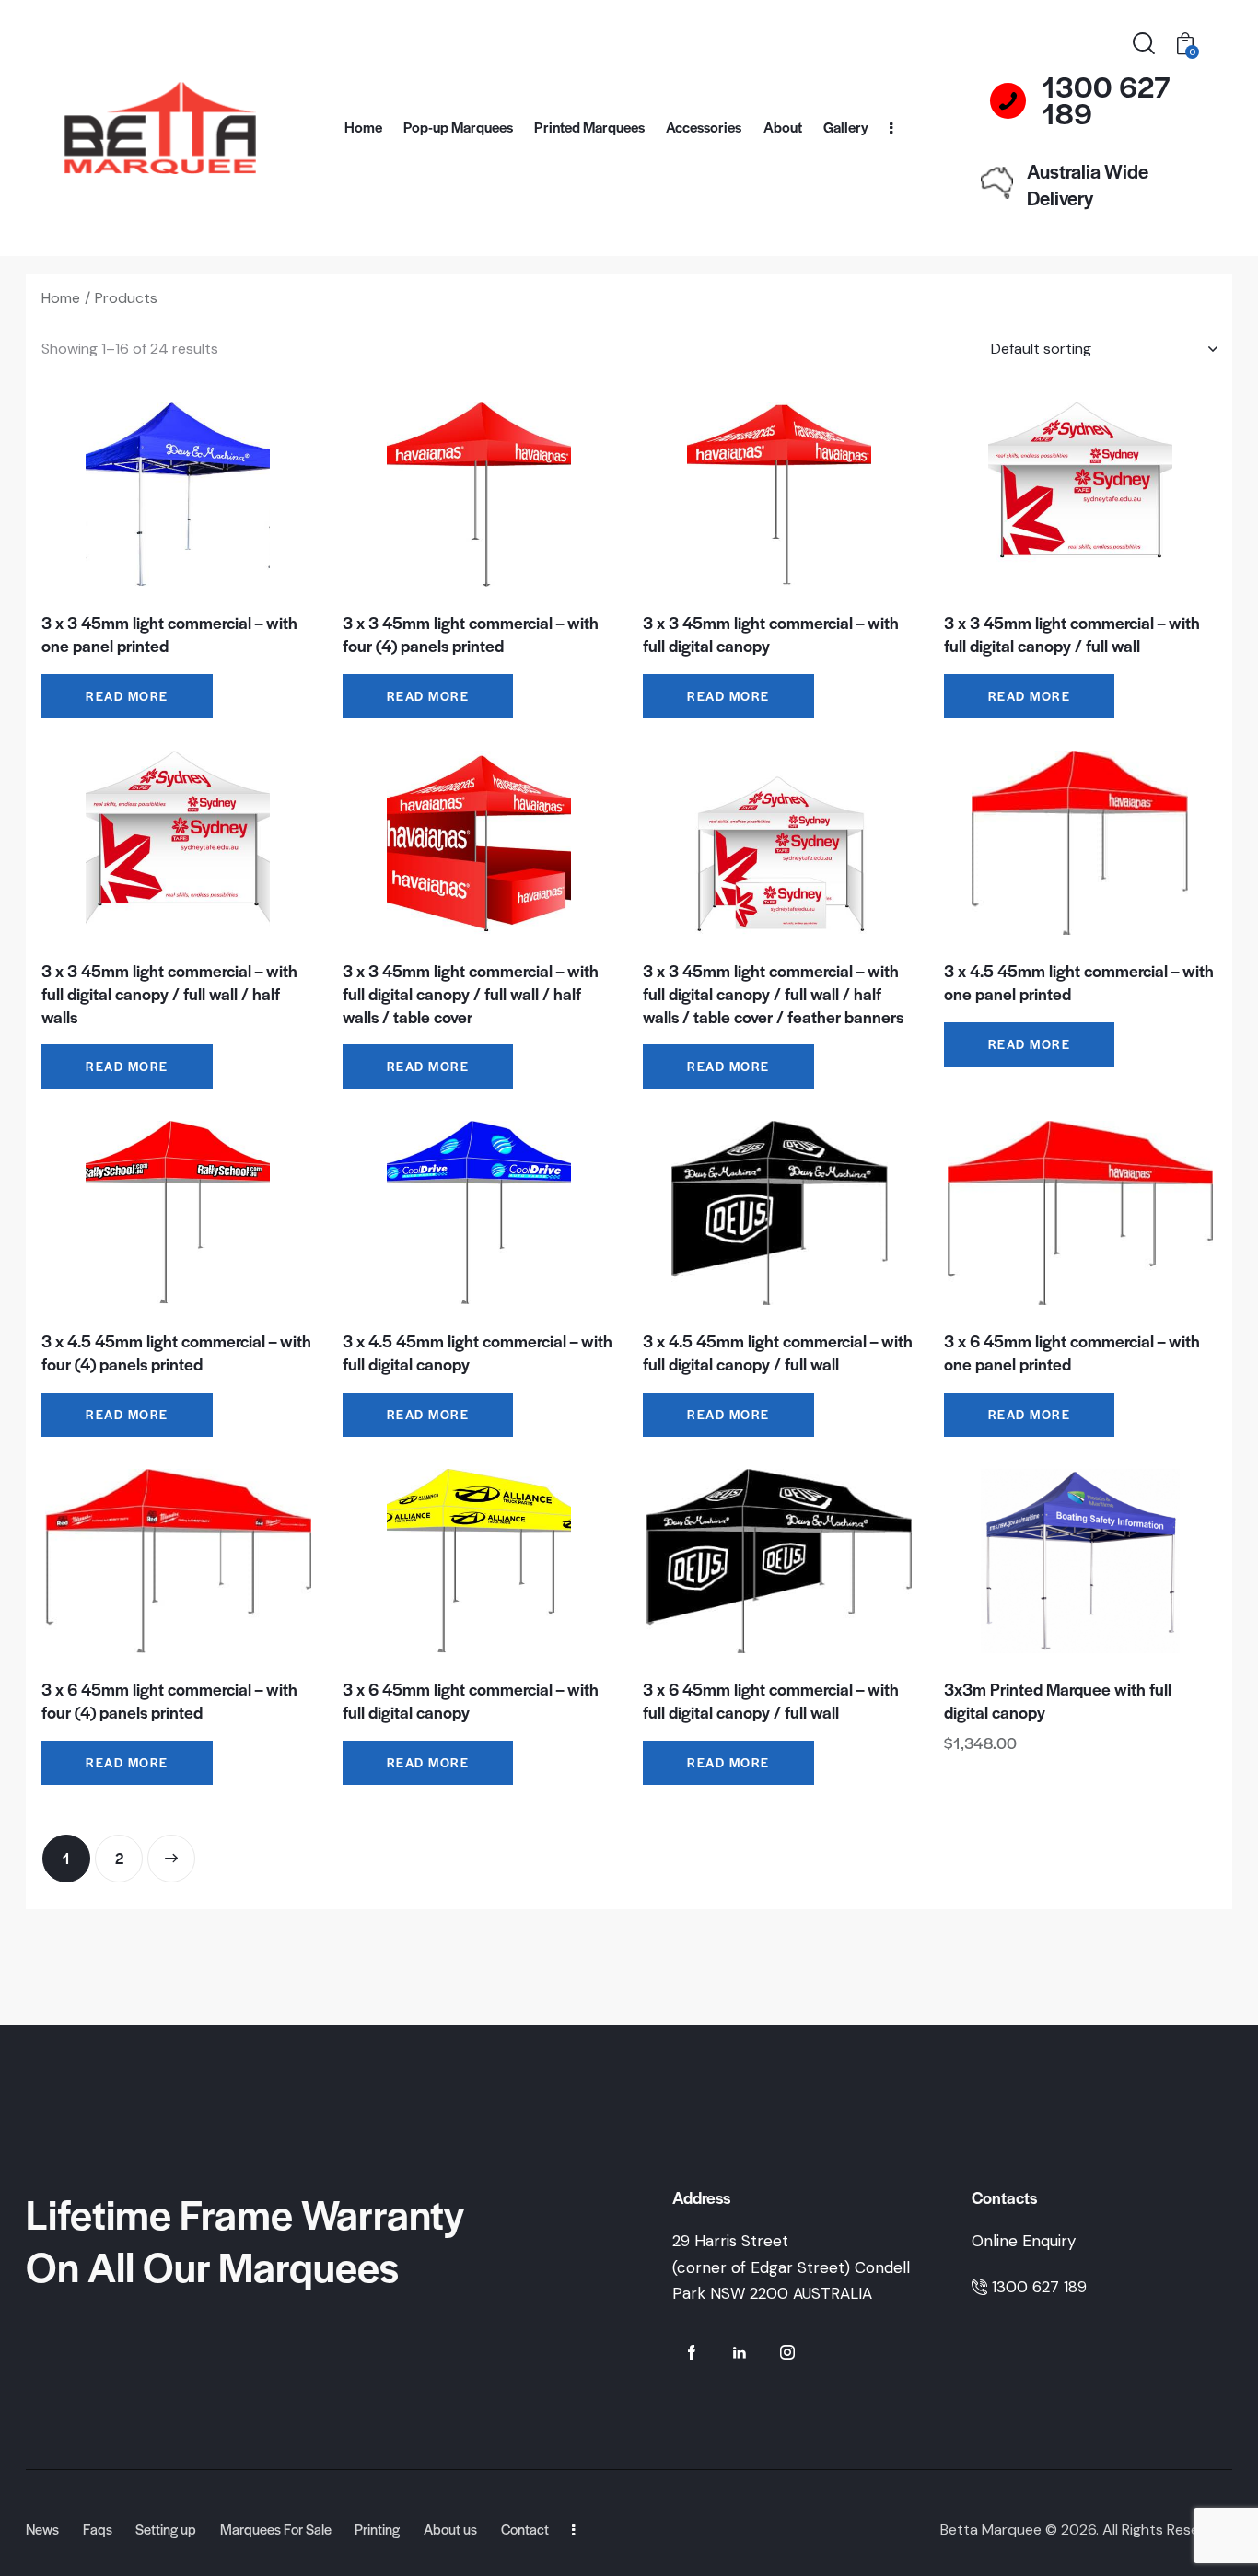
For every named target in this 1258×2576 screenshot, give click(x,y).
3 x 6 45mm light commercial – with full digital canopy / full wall (771, 1701)
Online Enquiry (1024, 2241)
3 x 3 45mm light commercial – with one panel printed (169, 634)
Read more (127, 696)
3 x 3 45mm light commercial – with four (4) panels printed (471, 634)
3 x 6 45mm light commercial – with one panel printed (1072, 1352)
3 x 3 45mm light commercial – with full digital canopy (771, 634)
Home (61, 298)
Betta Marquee (991, 2529)
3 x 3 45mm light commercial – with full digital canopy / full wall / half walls (169, 993)
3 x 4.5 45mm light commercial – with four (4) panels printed (176, 1352)
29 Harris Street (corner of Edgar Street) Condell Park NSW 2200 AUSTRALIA (791, 2267)
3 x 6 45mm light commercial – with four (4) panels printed (169, 1701)
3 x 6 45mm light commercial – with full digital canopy (471, 1701)
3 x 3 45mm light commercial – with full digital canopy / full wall (1072, 634)
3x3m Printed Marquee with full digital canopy (1058, 1701)
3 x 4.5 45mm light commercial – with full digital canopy (478, 1352)
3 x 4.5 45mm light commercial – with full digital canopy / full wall (778, 1352)
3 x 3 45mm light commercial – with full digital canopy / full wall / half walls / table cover (471, 993)
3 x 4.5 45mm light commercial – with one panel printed (1079, 982)
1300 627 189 (1039, 2287)
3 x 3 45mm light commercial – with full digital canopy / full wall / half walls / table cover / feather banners (773, 993)
